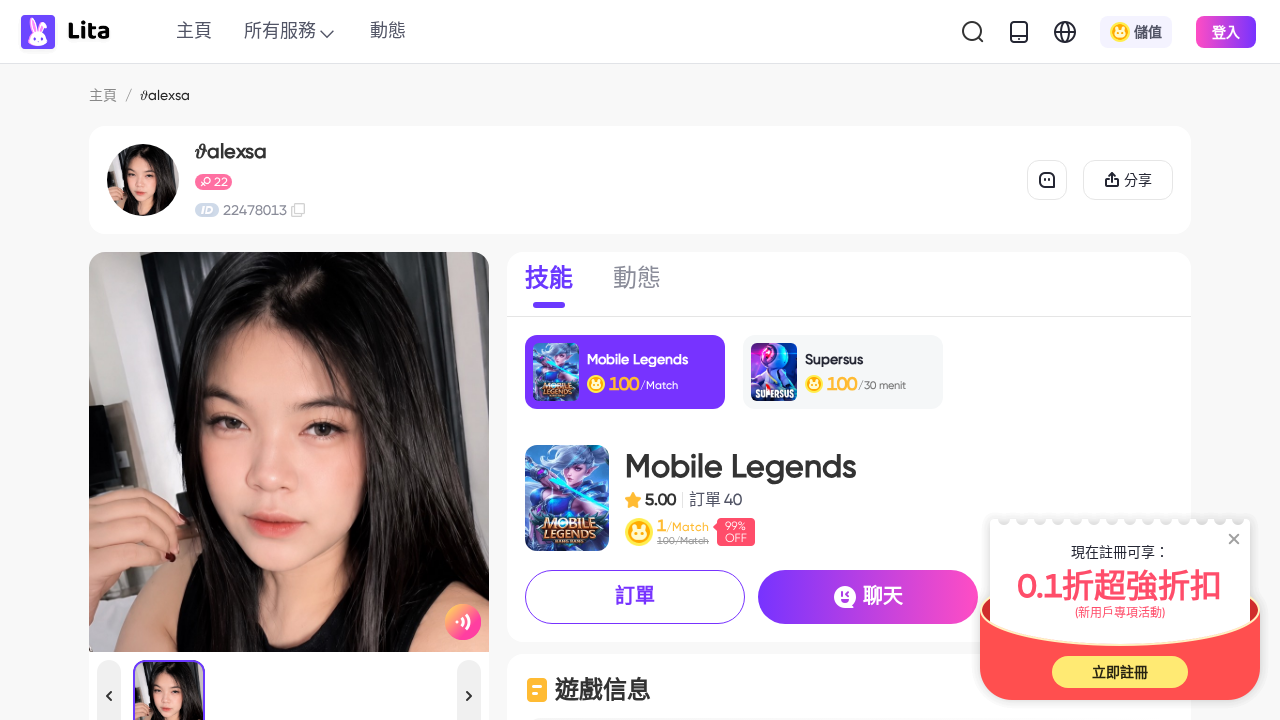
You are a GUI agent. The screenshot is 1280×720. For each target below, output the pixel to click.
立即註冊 (1120, 672)
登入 (1226, 32)
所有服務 (280, 30)
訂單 (635, 596)
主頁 (194, 30)
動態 (388, 30)
